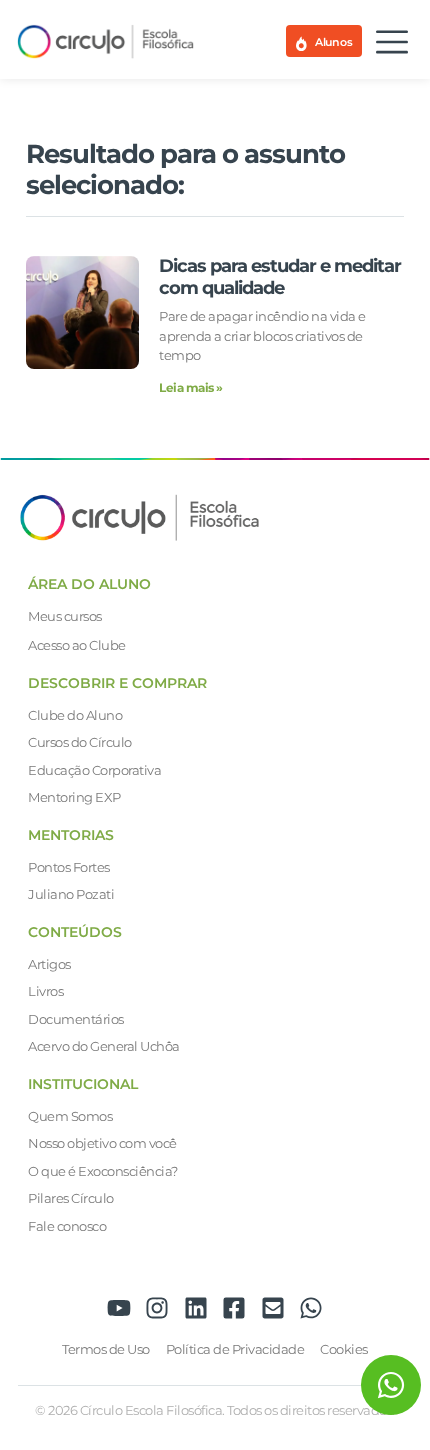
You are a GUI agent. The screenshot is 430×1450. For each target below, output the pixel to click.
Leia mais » (191, 387)
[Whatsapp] (311, 1308)
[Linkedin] (196, 1308)
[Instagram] (157, 1308)
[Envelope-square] (273, 1308)
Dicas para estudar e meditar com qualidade (280, 277)
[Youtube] (119, 1308)
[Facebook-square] (234, 1308)
